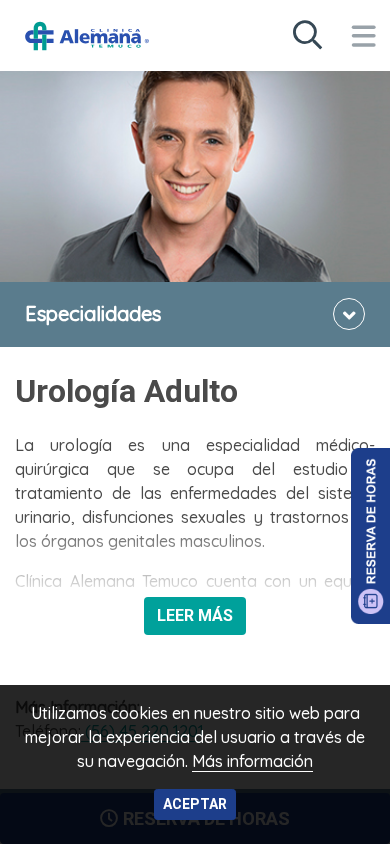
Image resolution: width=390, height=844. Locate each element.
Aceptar (195, 804)
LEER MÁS (195, 615)
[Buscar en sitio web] (307, 36)
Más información (252, 761)
